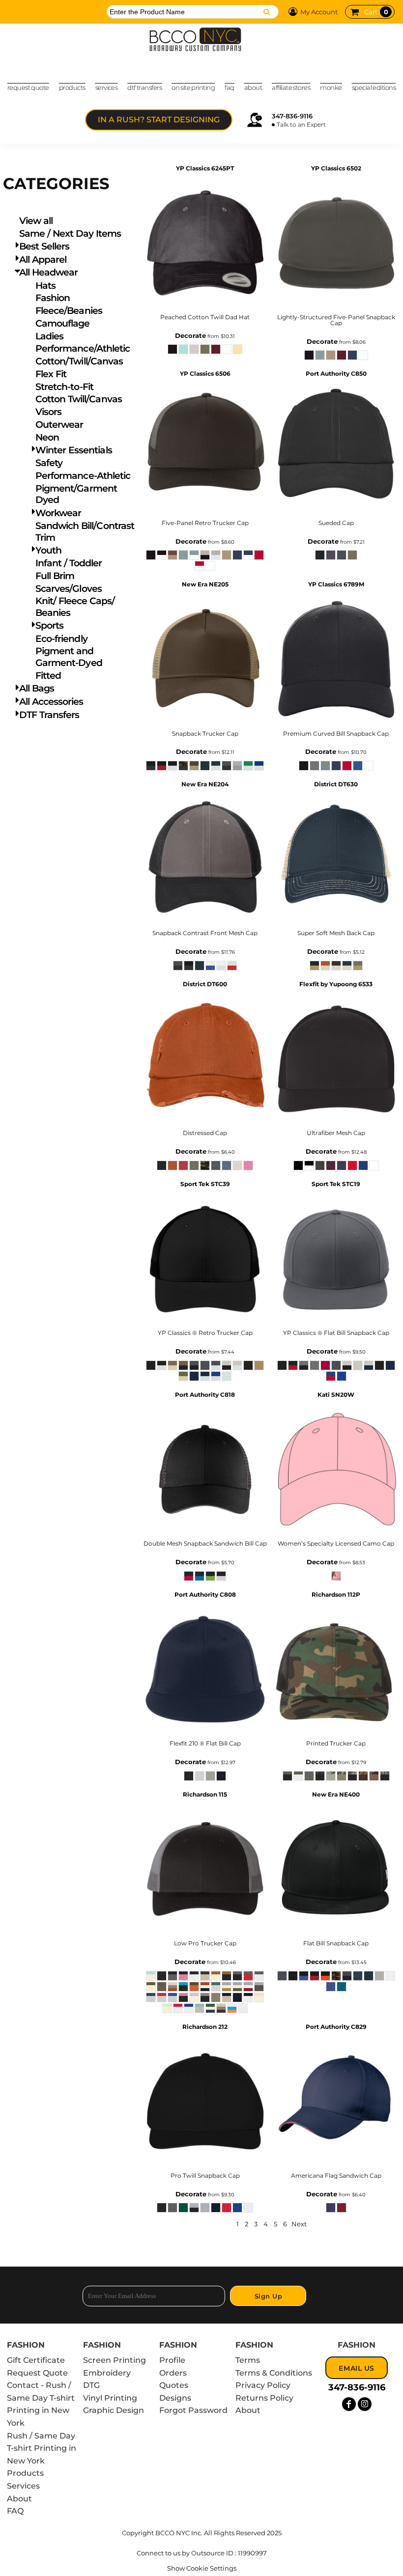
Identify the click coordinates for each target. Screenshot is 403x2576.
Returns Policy (264, 2398)
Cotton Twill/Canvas (79, 399)
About (19, 2499)
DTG (91, 2385)
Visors (48, 412)
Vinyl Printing (110, 2398)
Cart (376, 12)
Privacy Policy (263, 2385)
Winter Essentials (74, 450)
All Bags (37, 688)
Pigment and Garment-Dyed (69, 657)
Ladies (49, 336)
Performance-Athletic (83, 476)
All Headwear (48, 272)
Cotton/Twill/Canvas (79, 361)
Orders (173, 2373)
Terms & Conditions (274, 2373)
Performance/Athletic (83, 348)
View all (36, 221)
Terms (248, 2360)
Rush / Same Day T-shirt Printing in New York (42, 2448)
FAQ (15, 2511)
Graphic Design (114, 2410)
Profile (172, 2360)
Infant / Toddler (69, 563)
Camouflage (63, 323)
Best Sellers (44, 246)
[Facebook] (349, 2404)
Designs (175, 2398)
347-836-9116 (292, 116)
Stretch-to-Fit (64, 387)
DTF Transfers (49, 715)
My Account (319, 12)
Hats (45, 286)
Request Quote (37, 2373)
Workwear (58, 513)
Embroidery (107, 2373)
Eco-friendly (61, 639)
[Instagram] (365, 2404)
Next (299, 2224)
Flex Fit (51, 374)
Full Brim (55, 576)
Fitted (48, 676)
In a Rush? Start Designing (159, 120)
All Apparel (43, 260)
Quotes (174, 2385)
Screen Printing (115, 2360)
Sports (49, 625)
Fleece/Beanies (69, 311)
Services (23, 2486)
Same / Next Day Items (70, 234)
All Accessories (51, 702)
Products (25, 2473)
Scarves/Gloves (69, 589)
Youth (48, 550)
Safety (49, 463)
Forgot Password (193, 2410)
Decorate (190, 335)
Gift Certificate (36, 2360)
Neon (47, 437)
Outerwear (59, 425)
